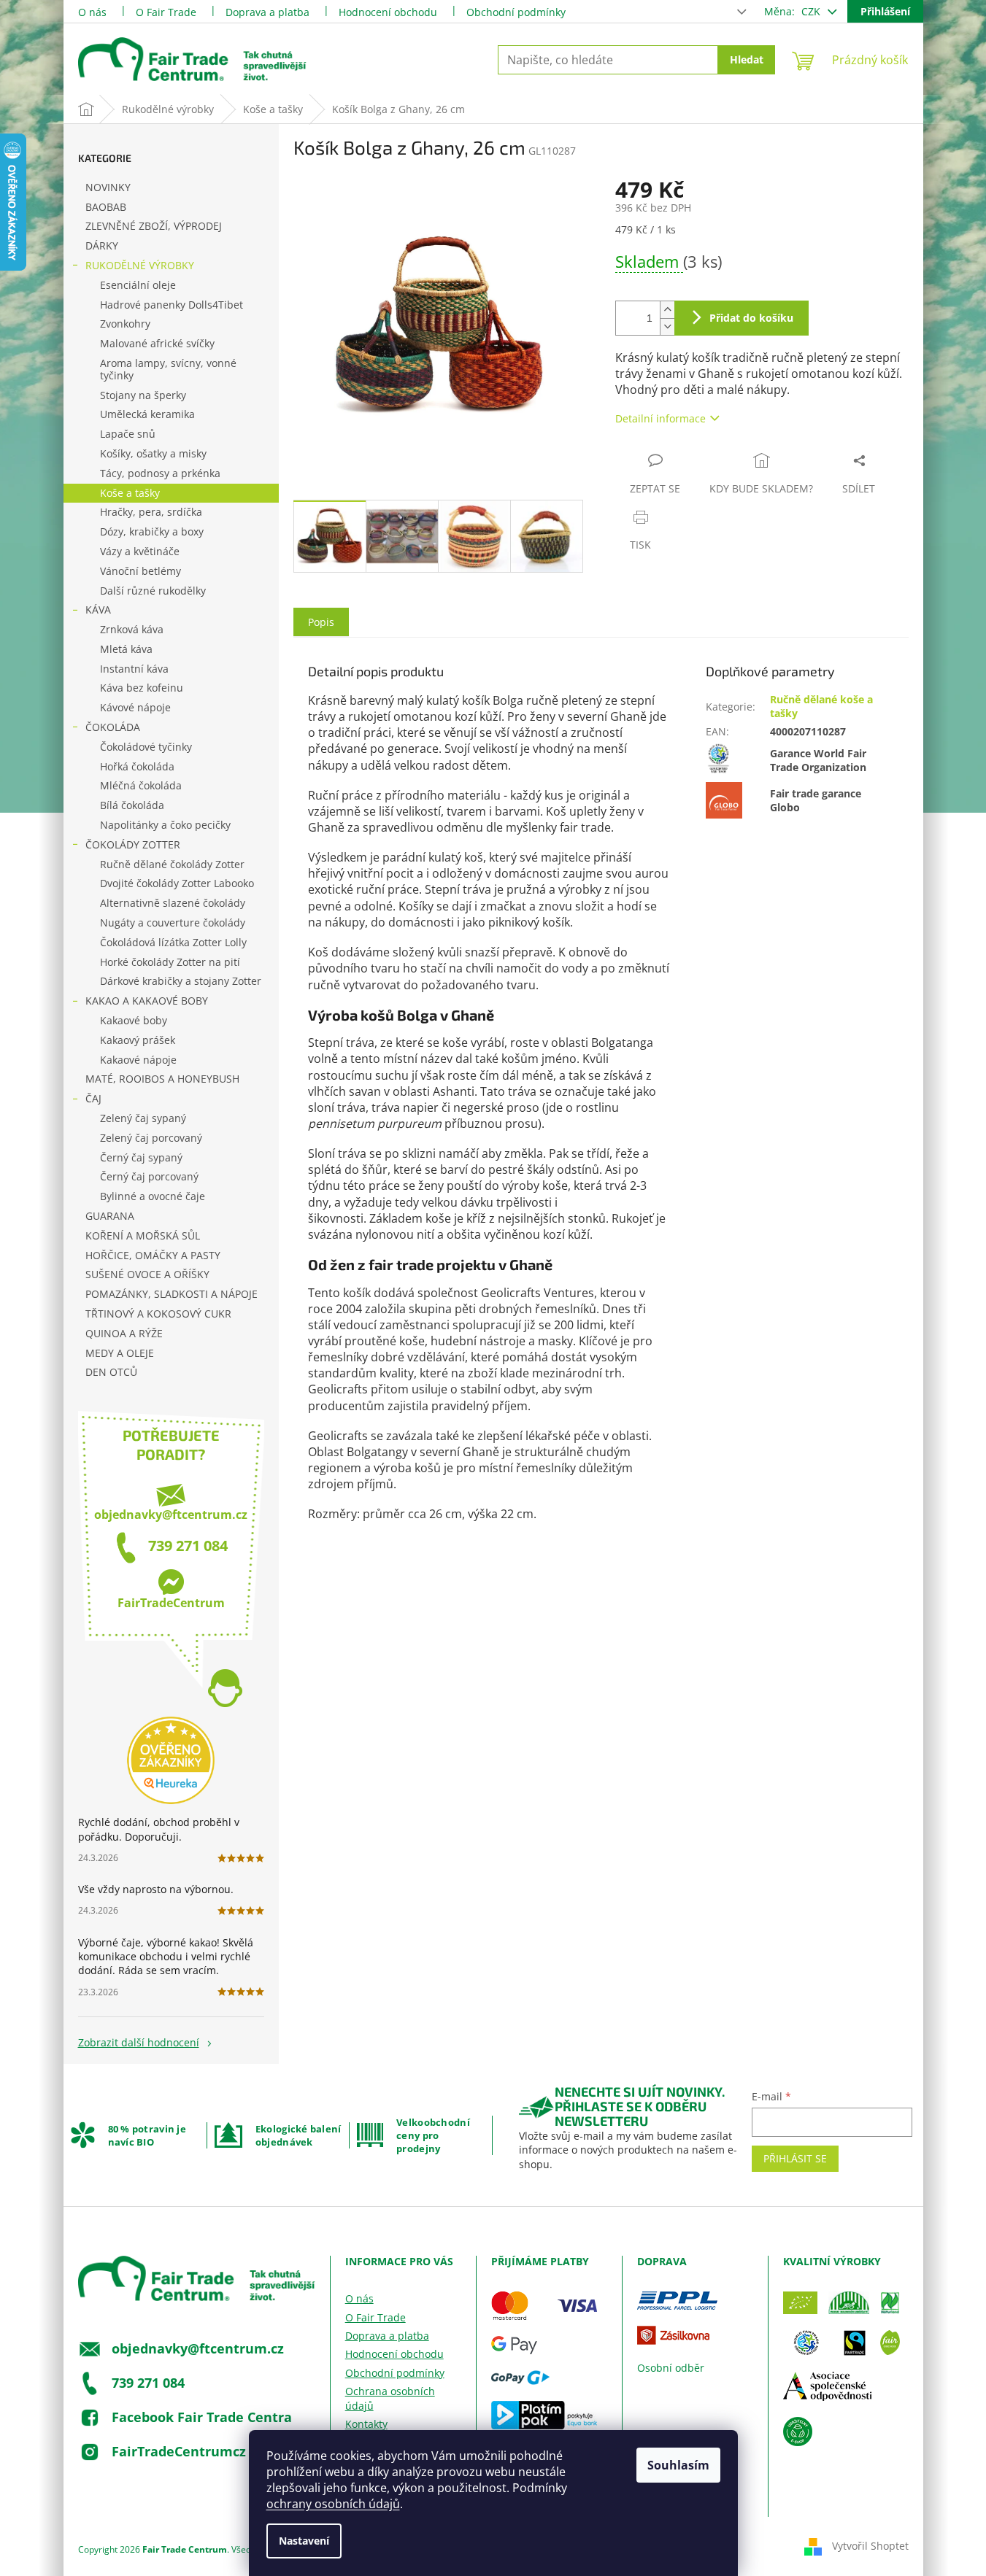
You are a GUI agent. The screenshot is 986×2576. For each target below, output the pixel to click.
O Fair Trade (166, 12)
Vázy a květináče (140, 551)
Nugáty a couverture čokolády (173, 923)
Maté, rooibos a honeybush (162, 1079)
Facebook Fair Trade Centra (202, 2417)
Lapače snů (128, 434)
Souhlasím (678, 2465)
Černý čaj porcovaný (149, 1176)
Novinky (108, 187)
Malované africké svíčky (157, 343)
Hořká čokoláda (137, 766)
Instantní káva (134, 669)
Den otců (111, 1372)
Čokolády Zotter (133, 844)
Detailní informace (660, 418)
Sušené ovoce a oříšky (147, 1274)
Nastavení (304, 2541)
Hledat (747, 59)
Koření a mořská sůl (143, 1235)
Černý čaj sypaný (141, 1157)
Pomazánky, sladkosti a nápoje (172, 1294)
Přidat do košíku (751, 318)
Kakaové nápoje (138, 1060)
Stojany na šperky (143, 395)
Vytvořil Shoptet (870, 2546)
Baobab (106, 207)
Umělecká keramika (147, 414)
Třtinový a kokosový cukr (158, 1314)
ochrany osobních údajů (333, 2504)
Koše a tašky (130, 493)
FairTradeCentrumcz (179, 2451)
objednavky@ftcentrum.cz (171, 1515)
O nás (92, 12)
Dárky (102, 245)
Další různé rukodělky (153, 591)
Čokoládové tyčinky (146, 747)
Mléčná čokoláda (141, 785)
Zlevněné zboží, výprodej (154, 226)
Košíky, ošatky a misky (153, 453)
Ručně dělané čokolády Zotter (172, 864)
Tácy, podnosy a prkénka (160, 473)
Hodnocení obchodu (388, 12)
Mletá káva (126, 649)
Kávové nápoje (135, 707)
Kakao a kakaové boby (147, 1001)
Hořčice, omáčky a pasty (153, 1255)
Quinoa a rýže (124, 1333)
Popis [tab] (321, 622)
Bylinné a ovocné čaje (153, 1196)
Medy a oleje (120, 1353)
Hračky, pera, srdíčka (151, 512)
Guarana (110, 1216)
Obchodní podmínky (516, 12)
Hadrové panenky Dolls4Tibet (172, 305)
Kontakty (366, 2424)
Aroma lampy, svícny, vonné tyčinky (168, 369)
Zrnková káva (132, 629)
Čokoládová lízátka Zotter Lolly (173, 942)
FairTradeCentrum (171, 1603)
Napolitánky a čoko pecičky (165, 825)
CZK (812, 11)
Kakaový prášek (138, 1040)
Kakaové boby (134, 1020)
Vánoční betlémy (140, 571)
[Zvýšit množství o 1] (667, 310)
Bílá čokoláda (132, 805)
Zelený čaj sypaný (143, 1118)
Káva (98, 610)
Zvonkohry (125, 324)
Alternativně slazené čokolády (173, 903)
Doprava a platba (267, 12)
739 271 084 (188, 1546)
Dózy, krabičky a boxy (152, 531)
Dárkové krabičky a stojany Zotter (181, 981)
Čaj (93, 1098)
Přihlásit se (795, 2158)
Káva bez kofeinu (142, 688)
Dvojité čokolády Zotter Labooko (177, 883)
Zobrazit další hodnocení (139, 2042)
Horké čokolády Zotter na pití (170, 962)
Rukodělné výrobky (140, 265)
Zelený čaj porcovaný (151, 1138)
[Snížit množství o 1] (667, 326)
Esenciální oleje (138, 285)
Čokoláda (113, 727)
